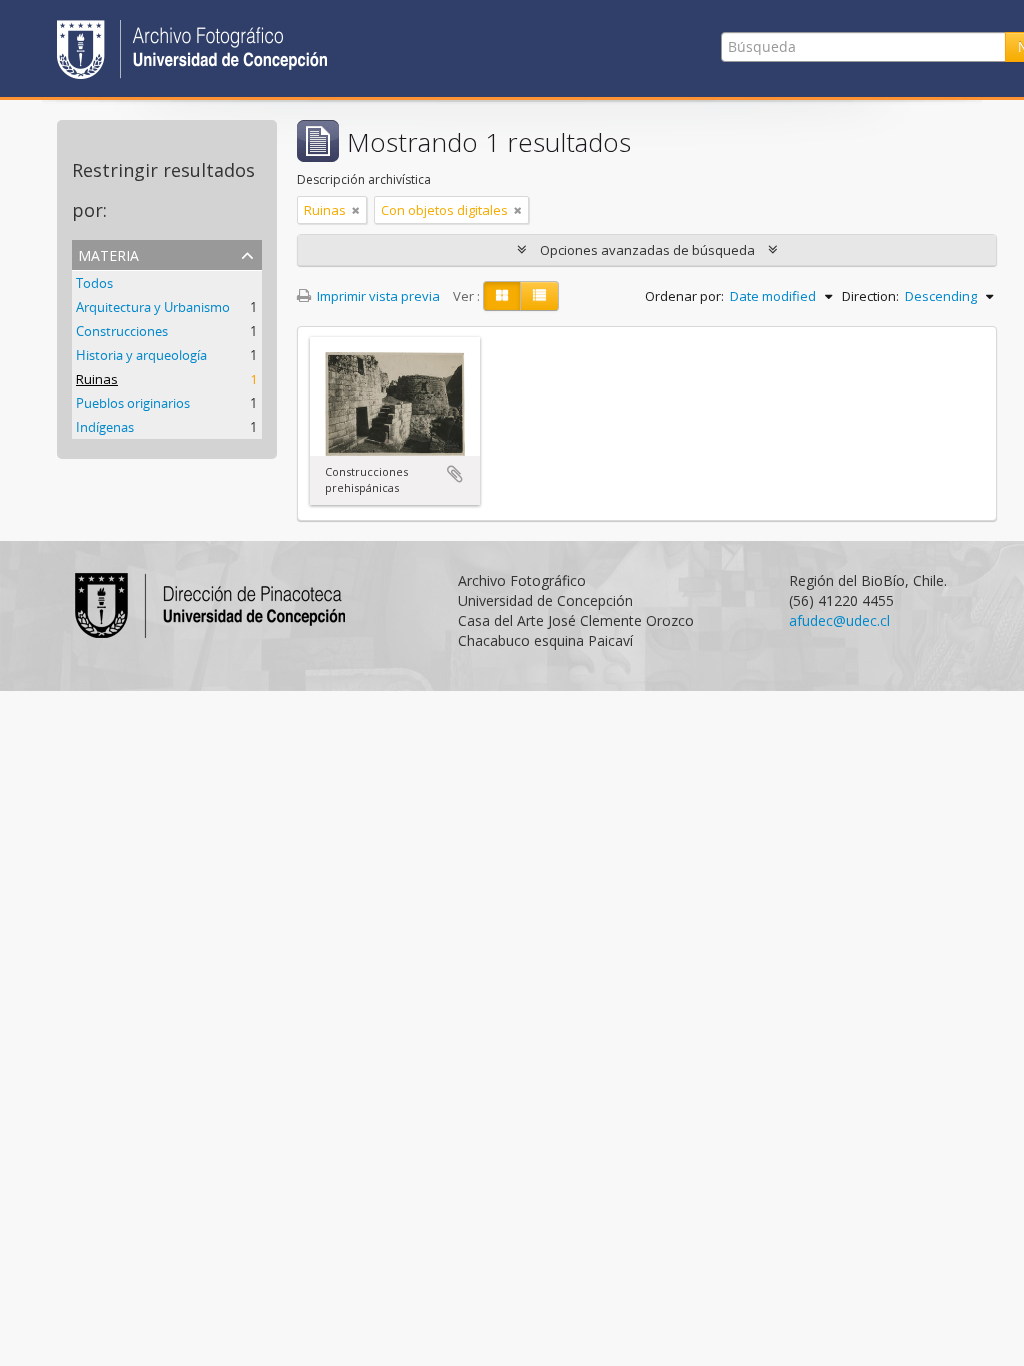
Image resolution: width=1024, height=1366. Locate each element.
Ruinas (97, 379)
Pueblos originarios (133, 403)
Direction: (870, 296)
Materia (108, 253)
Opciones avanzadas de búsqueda (647, 250)
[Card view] (502, 296)
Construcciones (122, 331)
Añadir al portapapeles (455, 474)
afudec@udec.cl (839, 620)
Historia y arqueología (141, 355)
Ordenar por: (684, 296)
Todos (94, 283)
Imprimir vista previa (377, 296)
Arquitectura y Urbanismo (153, 307)
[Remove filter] (356, 210)
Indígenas (105, 427)
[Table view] (539, 296)
